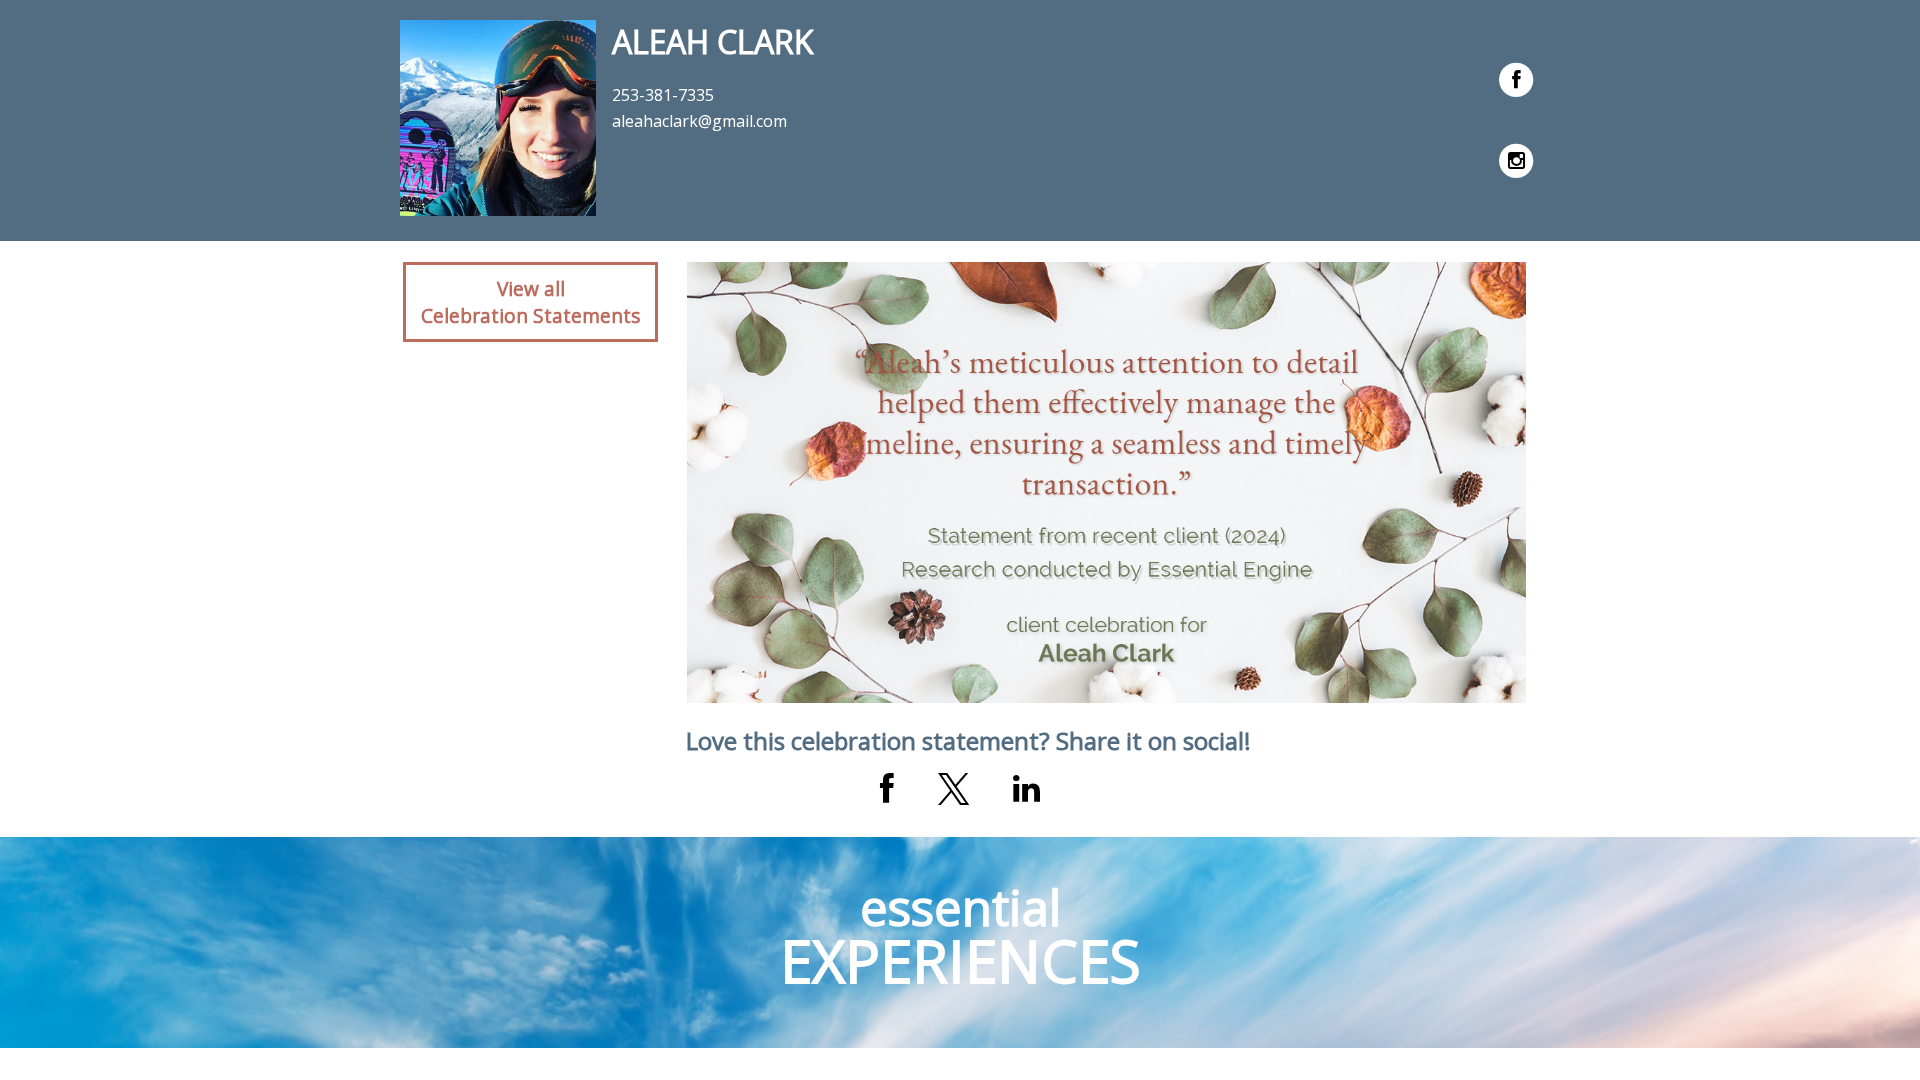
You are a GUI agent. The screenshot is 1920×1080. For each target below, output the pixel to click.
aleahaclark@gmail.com (699, 121)
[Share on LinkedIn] (1026, 789)
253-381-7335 (663, 95)
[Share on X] (953, 789)
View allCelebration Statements (530, 302)
